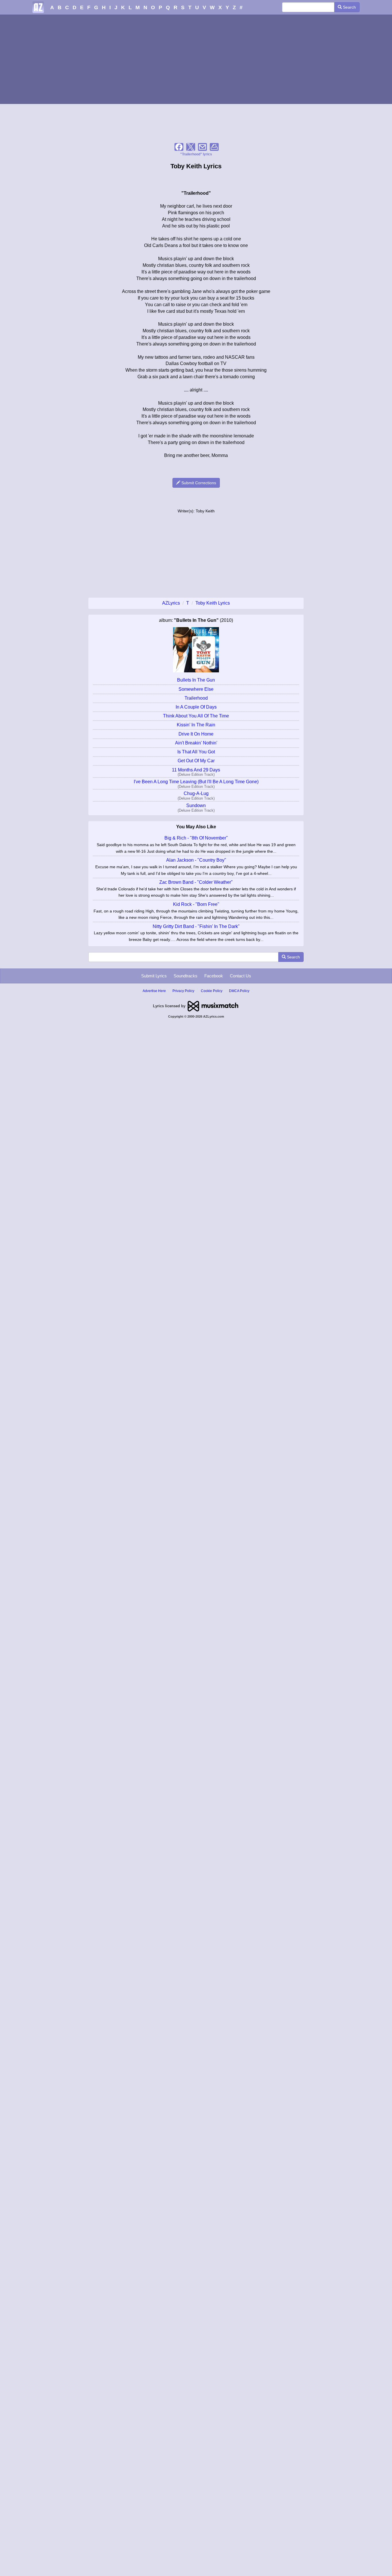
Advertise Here (154, 991)
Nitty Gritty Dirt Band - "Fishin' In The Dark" (196, 926)
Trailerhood (196, 698)
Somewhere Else (196, 689)
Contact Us (240, 976)
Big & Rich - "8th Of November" (196, 838)
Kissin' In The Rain (196, 725)
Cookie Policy (212, 991)
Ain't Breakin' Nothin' (196, 743)
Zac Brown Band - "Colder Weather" (196, 882)
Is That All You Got (196, 752)
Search (349, 7)
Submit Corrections (198, 483)
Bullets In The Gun (196, 680)
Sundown (196, 805)
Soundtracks (186, 976)
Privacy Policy (183, 991)
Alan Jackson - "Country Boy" (196, 860)
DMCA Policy (239, 991)
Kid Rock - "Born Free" (196, 904)
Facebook (214, 976)
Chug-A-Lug (196, 793)
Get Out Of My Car (196, 761)
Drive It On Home (196, 734)
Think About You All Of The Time (196, 716)
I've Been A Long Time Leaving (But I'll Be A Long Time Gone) (196, 782)
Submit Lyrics (154, 976)
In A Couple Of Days (196, 707)
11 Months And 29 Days (196, 770)
